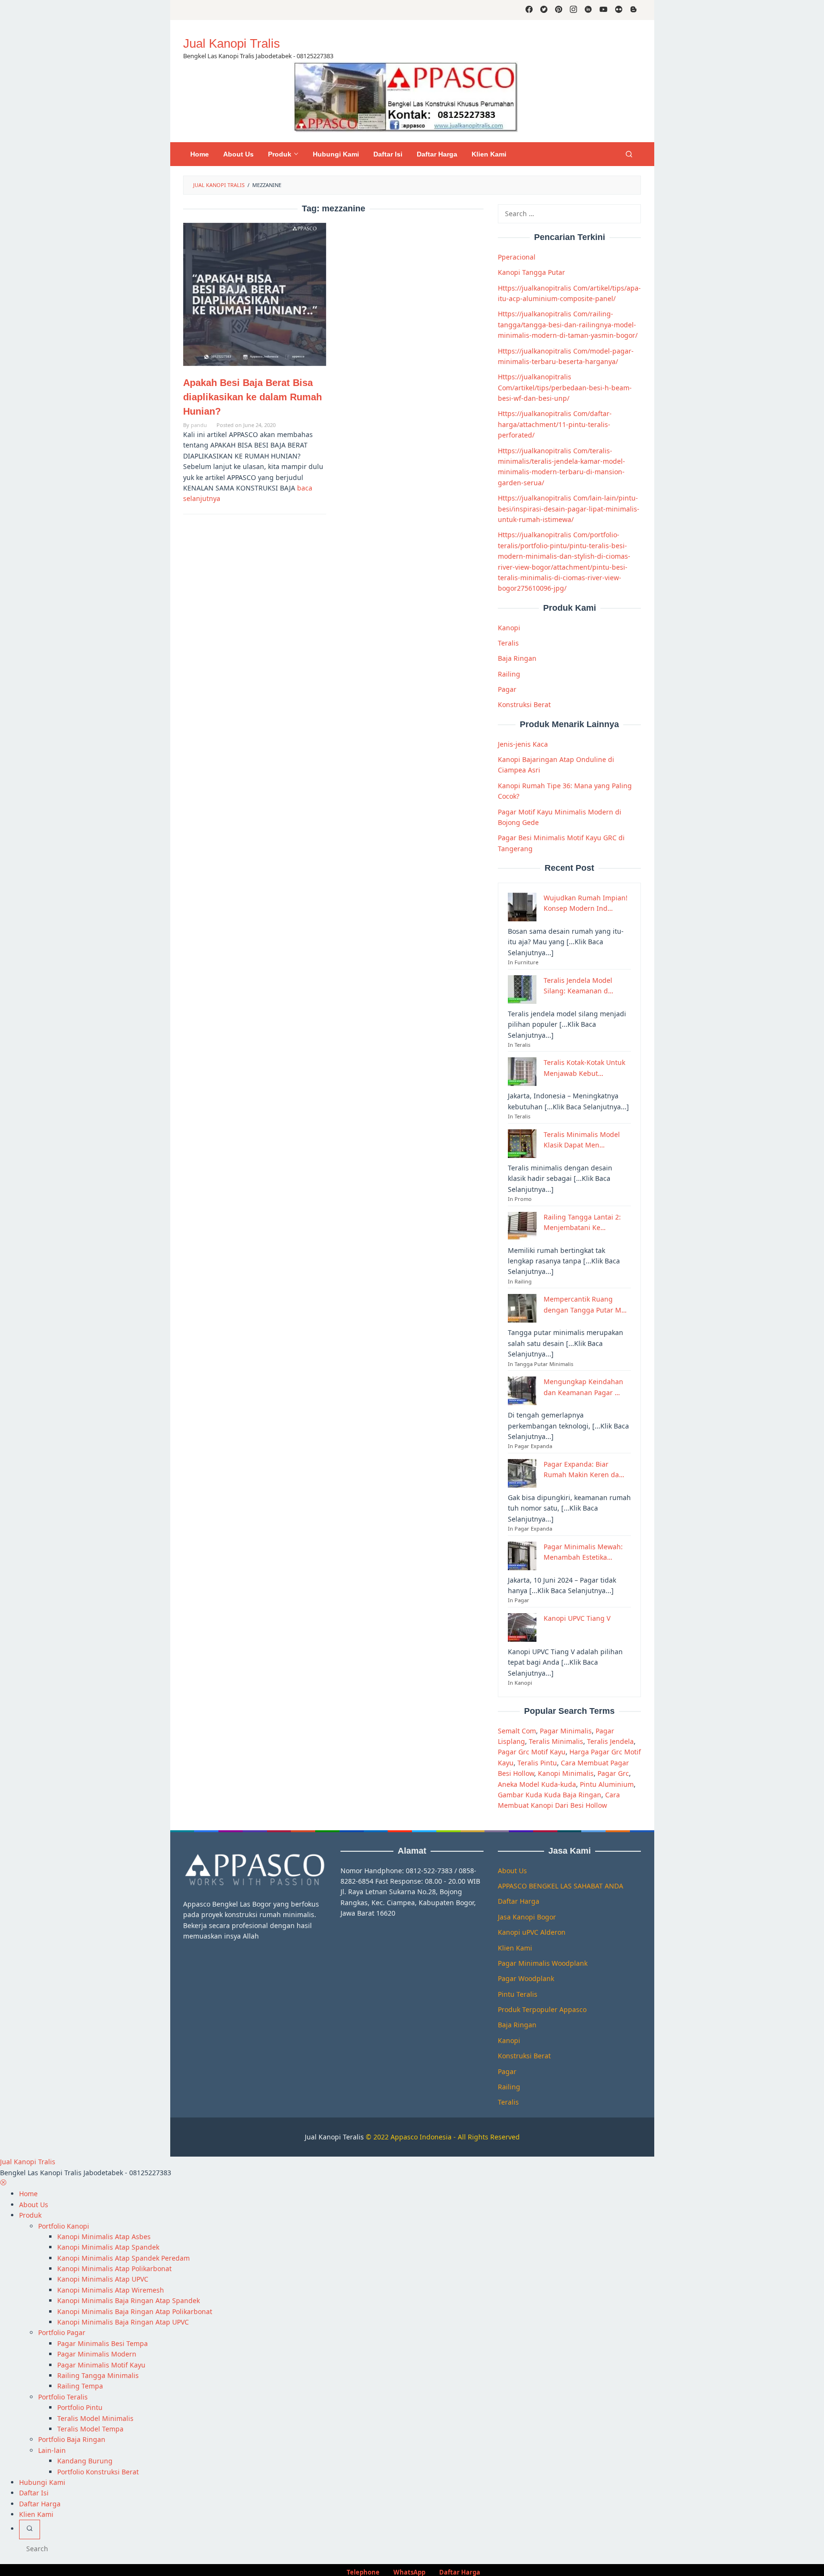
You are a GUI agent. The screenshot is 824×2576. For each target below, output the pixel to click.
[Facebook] (529, 10)
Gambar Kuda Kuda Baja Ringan (550, 1795)
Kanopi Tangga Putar (531, 272)
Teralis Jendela (610, 1741)
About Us (512, 1871)
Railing (509, 674)
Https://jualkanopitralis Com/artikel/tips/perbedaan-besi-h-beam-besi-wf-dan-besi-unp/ (565, 387)
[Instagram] (573, 10)
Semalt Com (517, 1731)
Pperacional (517, 257)
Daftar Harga (519, 1901)
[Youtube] (603, 10)
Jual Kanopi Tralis (232, 43)
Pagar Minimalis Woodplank (543, 1963)
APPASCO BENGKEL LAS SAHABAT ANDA (561, 1886)
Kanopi (509, 628)
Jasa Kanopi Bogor (527, 1917)
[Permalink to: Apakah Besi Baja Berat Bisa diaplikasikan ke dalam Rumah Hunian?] (255, 294)
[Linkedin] (588, 10)
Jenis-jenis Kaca (523, 744)
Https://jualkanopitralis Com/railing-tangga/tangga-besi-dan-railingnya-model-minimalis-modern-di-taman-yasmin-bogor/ (568, 324)
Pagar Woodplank (526, 1978)
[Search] (629, 154)
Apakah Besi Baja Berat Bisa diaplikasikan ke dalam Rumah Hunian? (252, 397)
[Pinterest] (559, 10)
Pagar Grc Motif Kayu (532, 1752)
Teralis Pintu (537, 1763)
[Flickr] (619, 10)
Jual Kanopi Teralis (334, 2137)
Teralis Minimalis (556, 1741)
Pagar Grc (613, 1773)
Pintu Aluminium (607, 1784)
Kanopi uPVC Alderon (532, 1932)
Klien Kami (515, 1948)
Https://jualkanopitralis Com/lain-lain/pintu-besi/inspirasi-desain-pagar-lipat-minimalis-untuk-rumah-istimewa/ (569, 509)
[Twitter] (544, 10)
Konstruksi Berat (524, 704)
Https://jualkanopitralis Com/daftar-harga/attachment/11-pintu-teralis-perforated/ (555, 424)
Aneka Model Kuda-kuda (537, 1784)
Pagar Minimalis (566, 1731)
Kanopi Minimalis (566, 1773)
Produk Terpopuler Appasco (542, 2009)
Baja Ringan (517, 658)
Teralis (508, 643)
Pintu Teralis (518, 1994)
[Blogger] (633, 10)
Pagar (507, 689)
